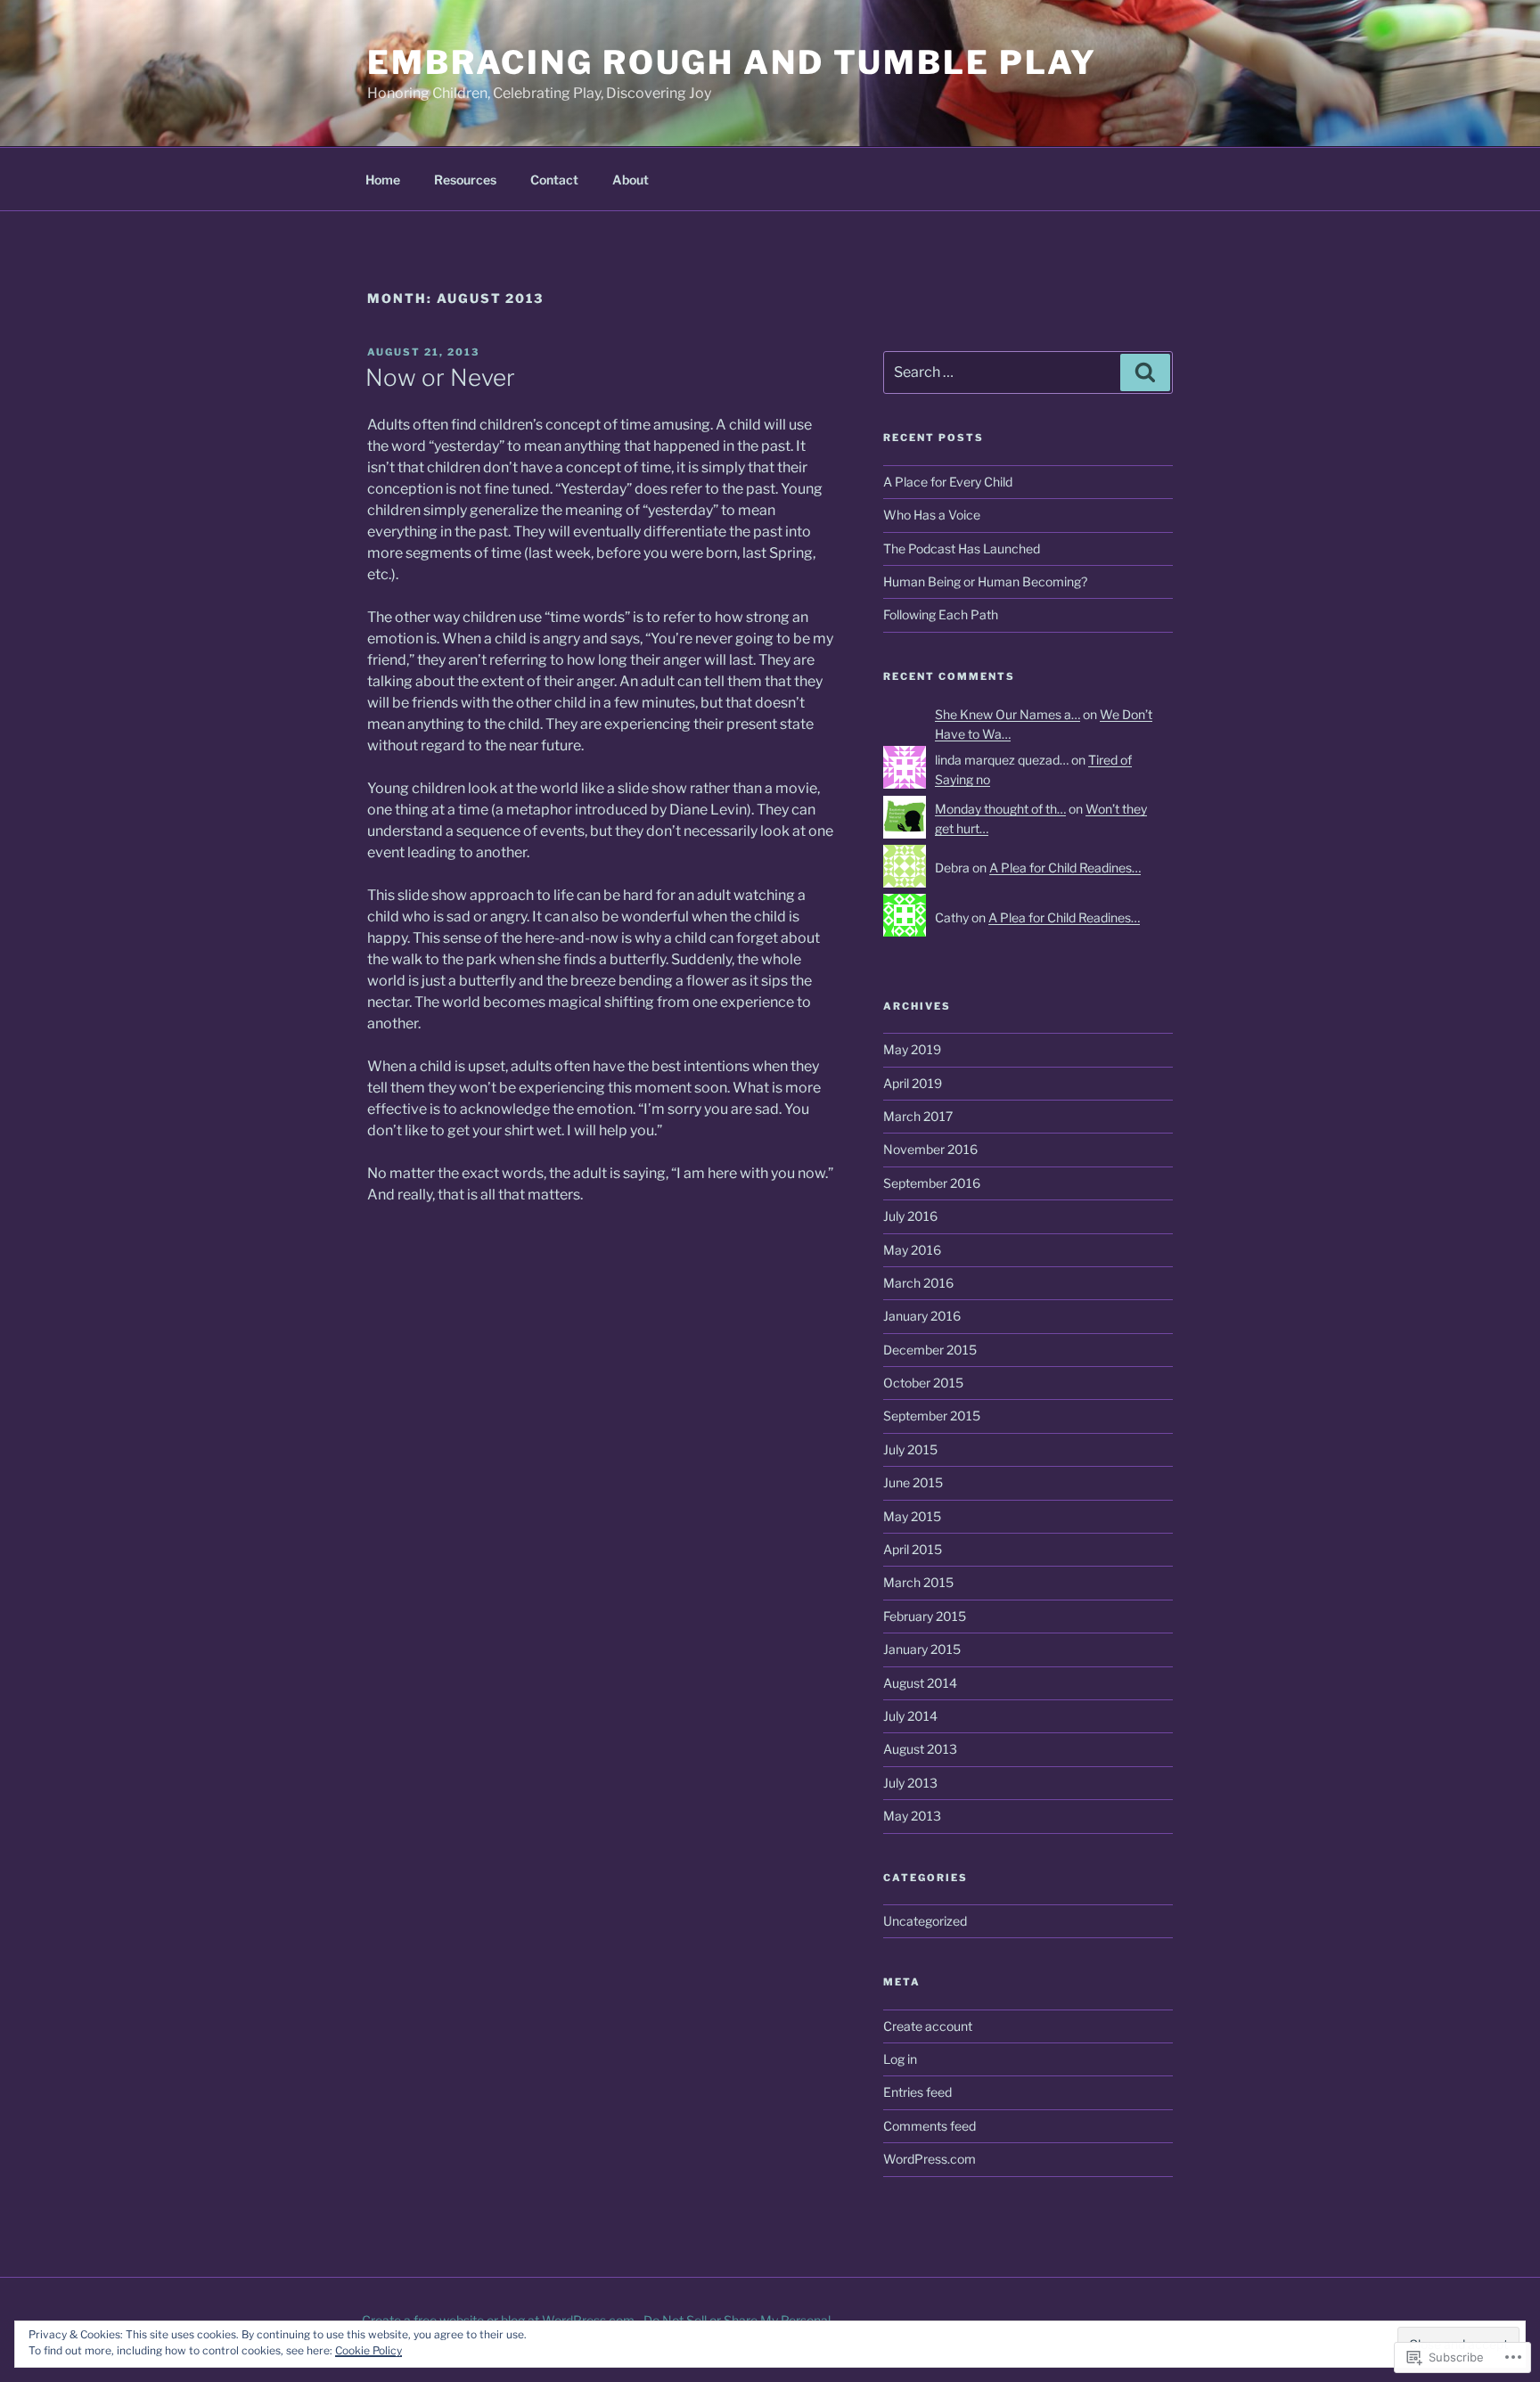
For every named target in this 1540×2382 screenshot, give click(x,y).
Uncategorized (925, 1921)
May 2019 (912, 1049)
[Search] (1145, 372)
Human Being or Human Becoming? (985, 581)
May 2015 (912, 1516)
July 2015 (910, 1449)
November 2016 (930, 1149)
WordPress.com (930, 2159)
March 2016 (918, 1283)
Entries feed (917, 2092)
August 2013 (920, 1749)
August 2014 (920, 1683)
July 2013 (910, 1783)
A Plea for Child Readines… (1065, 868)
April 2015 (913, 1549)
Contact (554, 180)
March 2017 (918, 1116)
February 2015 (925, 1616)
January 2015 (922, 1649)
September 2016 (932, 1183)
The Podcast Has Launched (962, 548)
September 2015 (932, 1416)
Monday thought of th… (1000, 809)
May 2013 (912, 1816)
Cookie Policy (369, 2350)
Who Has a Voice (932, 515)
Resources (465, 180)
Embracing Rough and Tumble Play (732, 62)
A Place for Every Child (948, 482)
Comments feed (930, 2126)
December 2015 (930, 1350)
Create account (928, 2026)
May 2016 (912, 1250)
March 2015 (918, 1582)
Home (383, 180)
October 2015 (923, 1383)
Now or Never (440, 377)
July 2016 (910, 1216)
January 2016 (922, 1316)
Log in (900, 2059)
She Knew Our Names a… (1008, 714)
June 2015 (913, 1482)
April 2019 (913, 1083)
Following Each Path (941, 614)
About (631, 180)
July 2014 (910, 1716)
